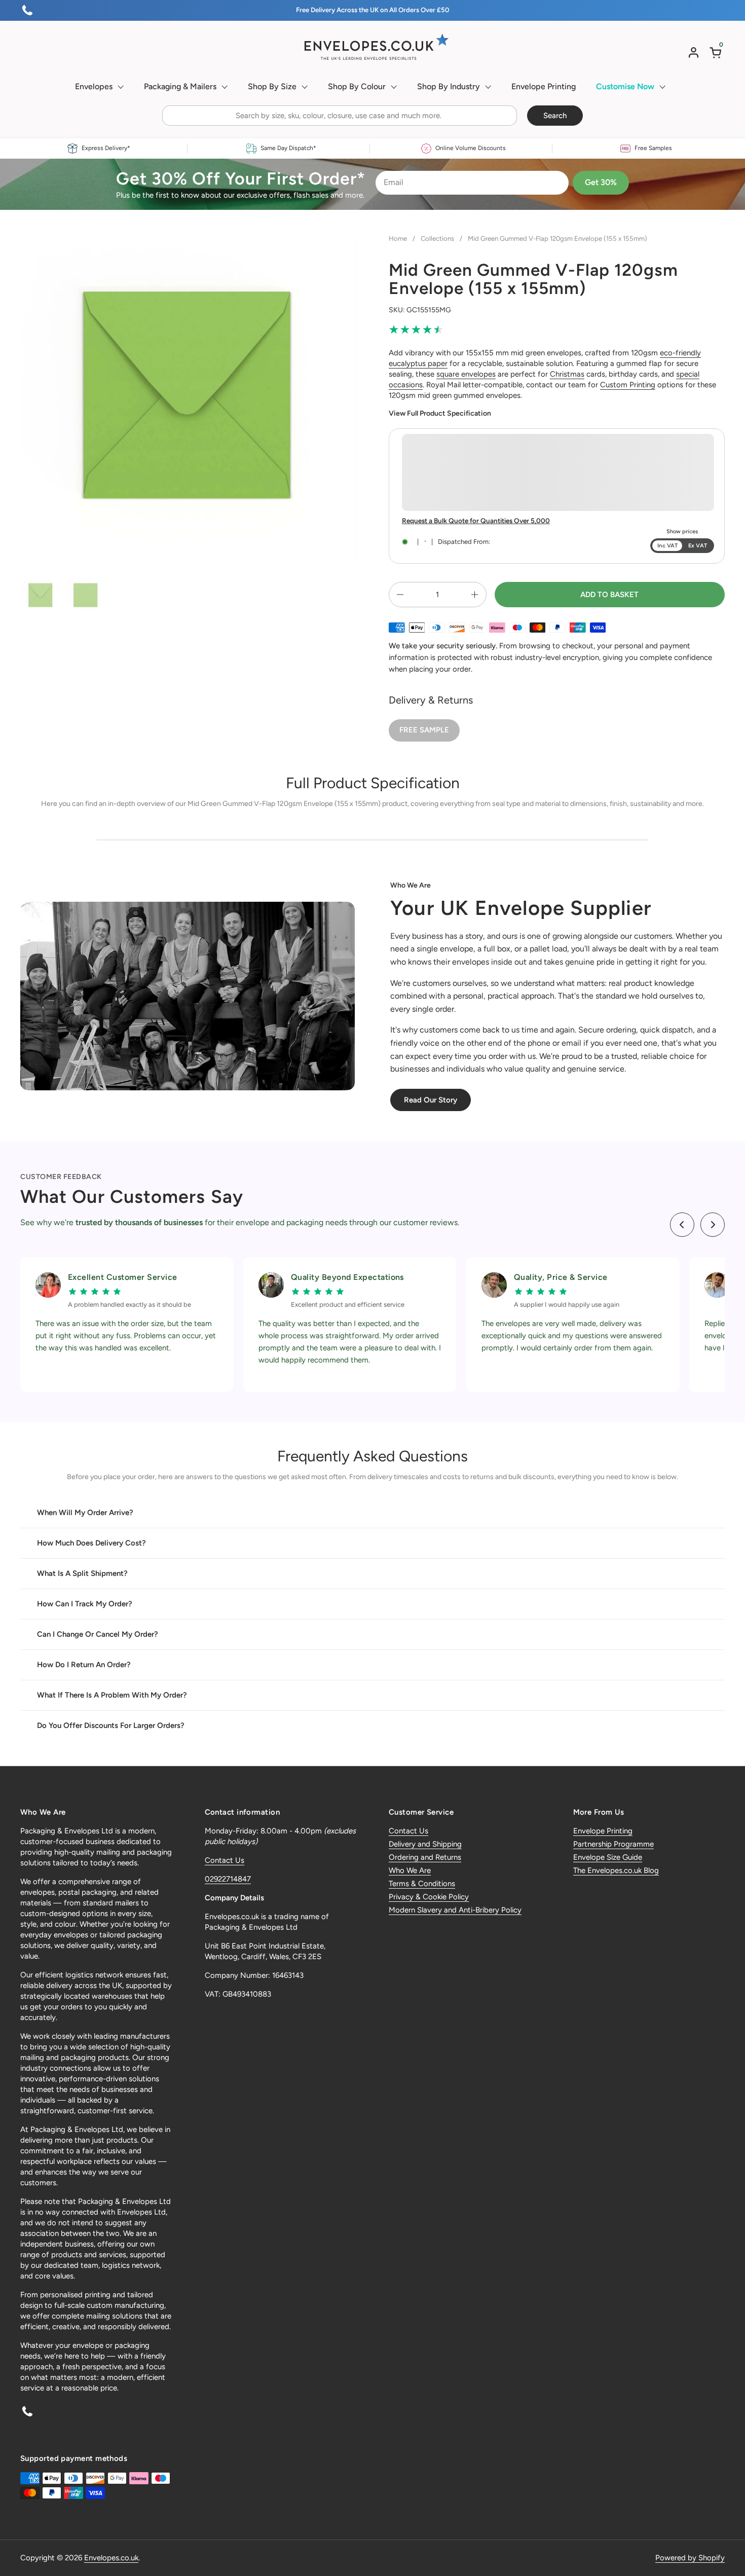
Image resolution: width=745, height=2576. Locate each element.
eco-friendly (680, 353)
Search (555, 116)
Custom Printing (628, 385)
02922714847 (228, 1879)
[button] (717, 52)
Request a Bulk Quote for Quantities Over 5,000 (476, 521)
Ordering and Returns (425, 1857)
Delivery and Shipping (425, 1844)
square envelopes (466, 374)
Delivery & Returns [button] (431, 700)
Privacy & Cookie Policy (429, 1897)
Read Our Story (431, 1100)
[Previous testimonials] (682, 1225)
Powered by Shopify (690, 2558)
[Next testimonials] (713, 1225)
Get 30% (601, 182)
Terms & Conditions (422, 1884)
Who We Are (410, 1870)
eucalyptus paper (418, 363)
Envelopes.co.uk (111, 2558)
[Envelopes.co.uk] (372, 47)
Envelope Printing (603, 1831)
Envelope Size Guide (608, 1857)
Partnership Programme (613, 1844)
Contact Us (225, 1860)
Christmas (567, 374)
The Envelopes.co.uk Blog (616, 1870)
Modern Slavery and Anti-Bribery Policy (455, 1910)
